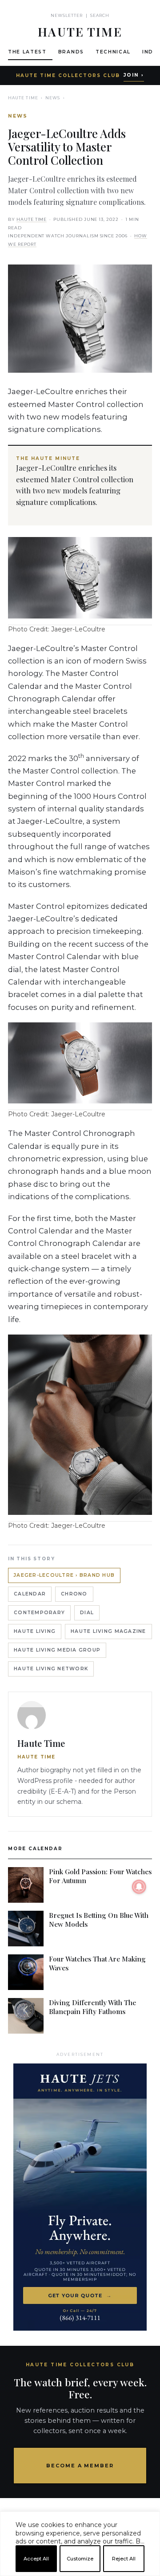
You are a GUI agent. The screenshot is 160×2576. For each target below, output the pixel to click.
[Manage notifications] (139, 1887)
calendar (30, 1594)
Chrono (74, 1594)
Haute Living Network (51, 1669)
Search (100, 15)
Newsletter (67, 15)
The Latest (27, 52)
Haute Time (23, 98)
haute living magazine (108, 1631)
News (53, 98)
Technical (113, 52)
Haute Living (35, 1631)
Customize (80, 2559)
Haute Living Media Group (57, 1650)
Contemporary (39, 1613)
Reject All (124, 2559)
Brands (71, 52)
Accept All (36, 2559)
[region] (80, 2572)
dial (87, 1613)
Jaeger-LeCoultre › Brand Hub (64, 1575)
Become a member (80, 2466)
